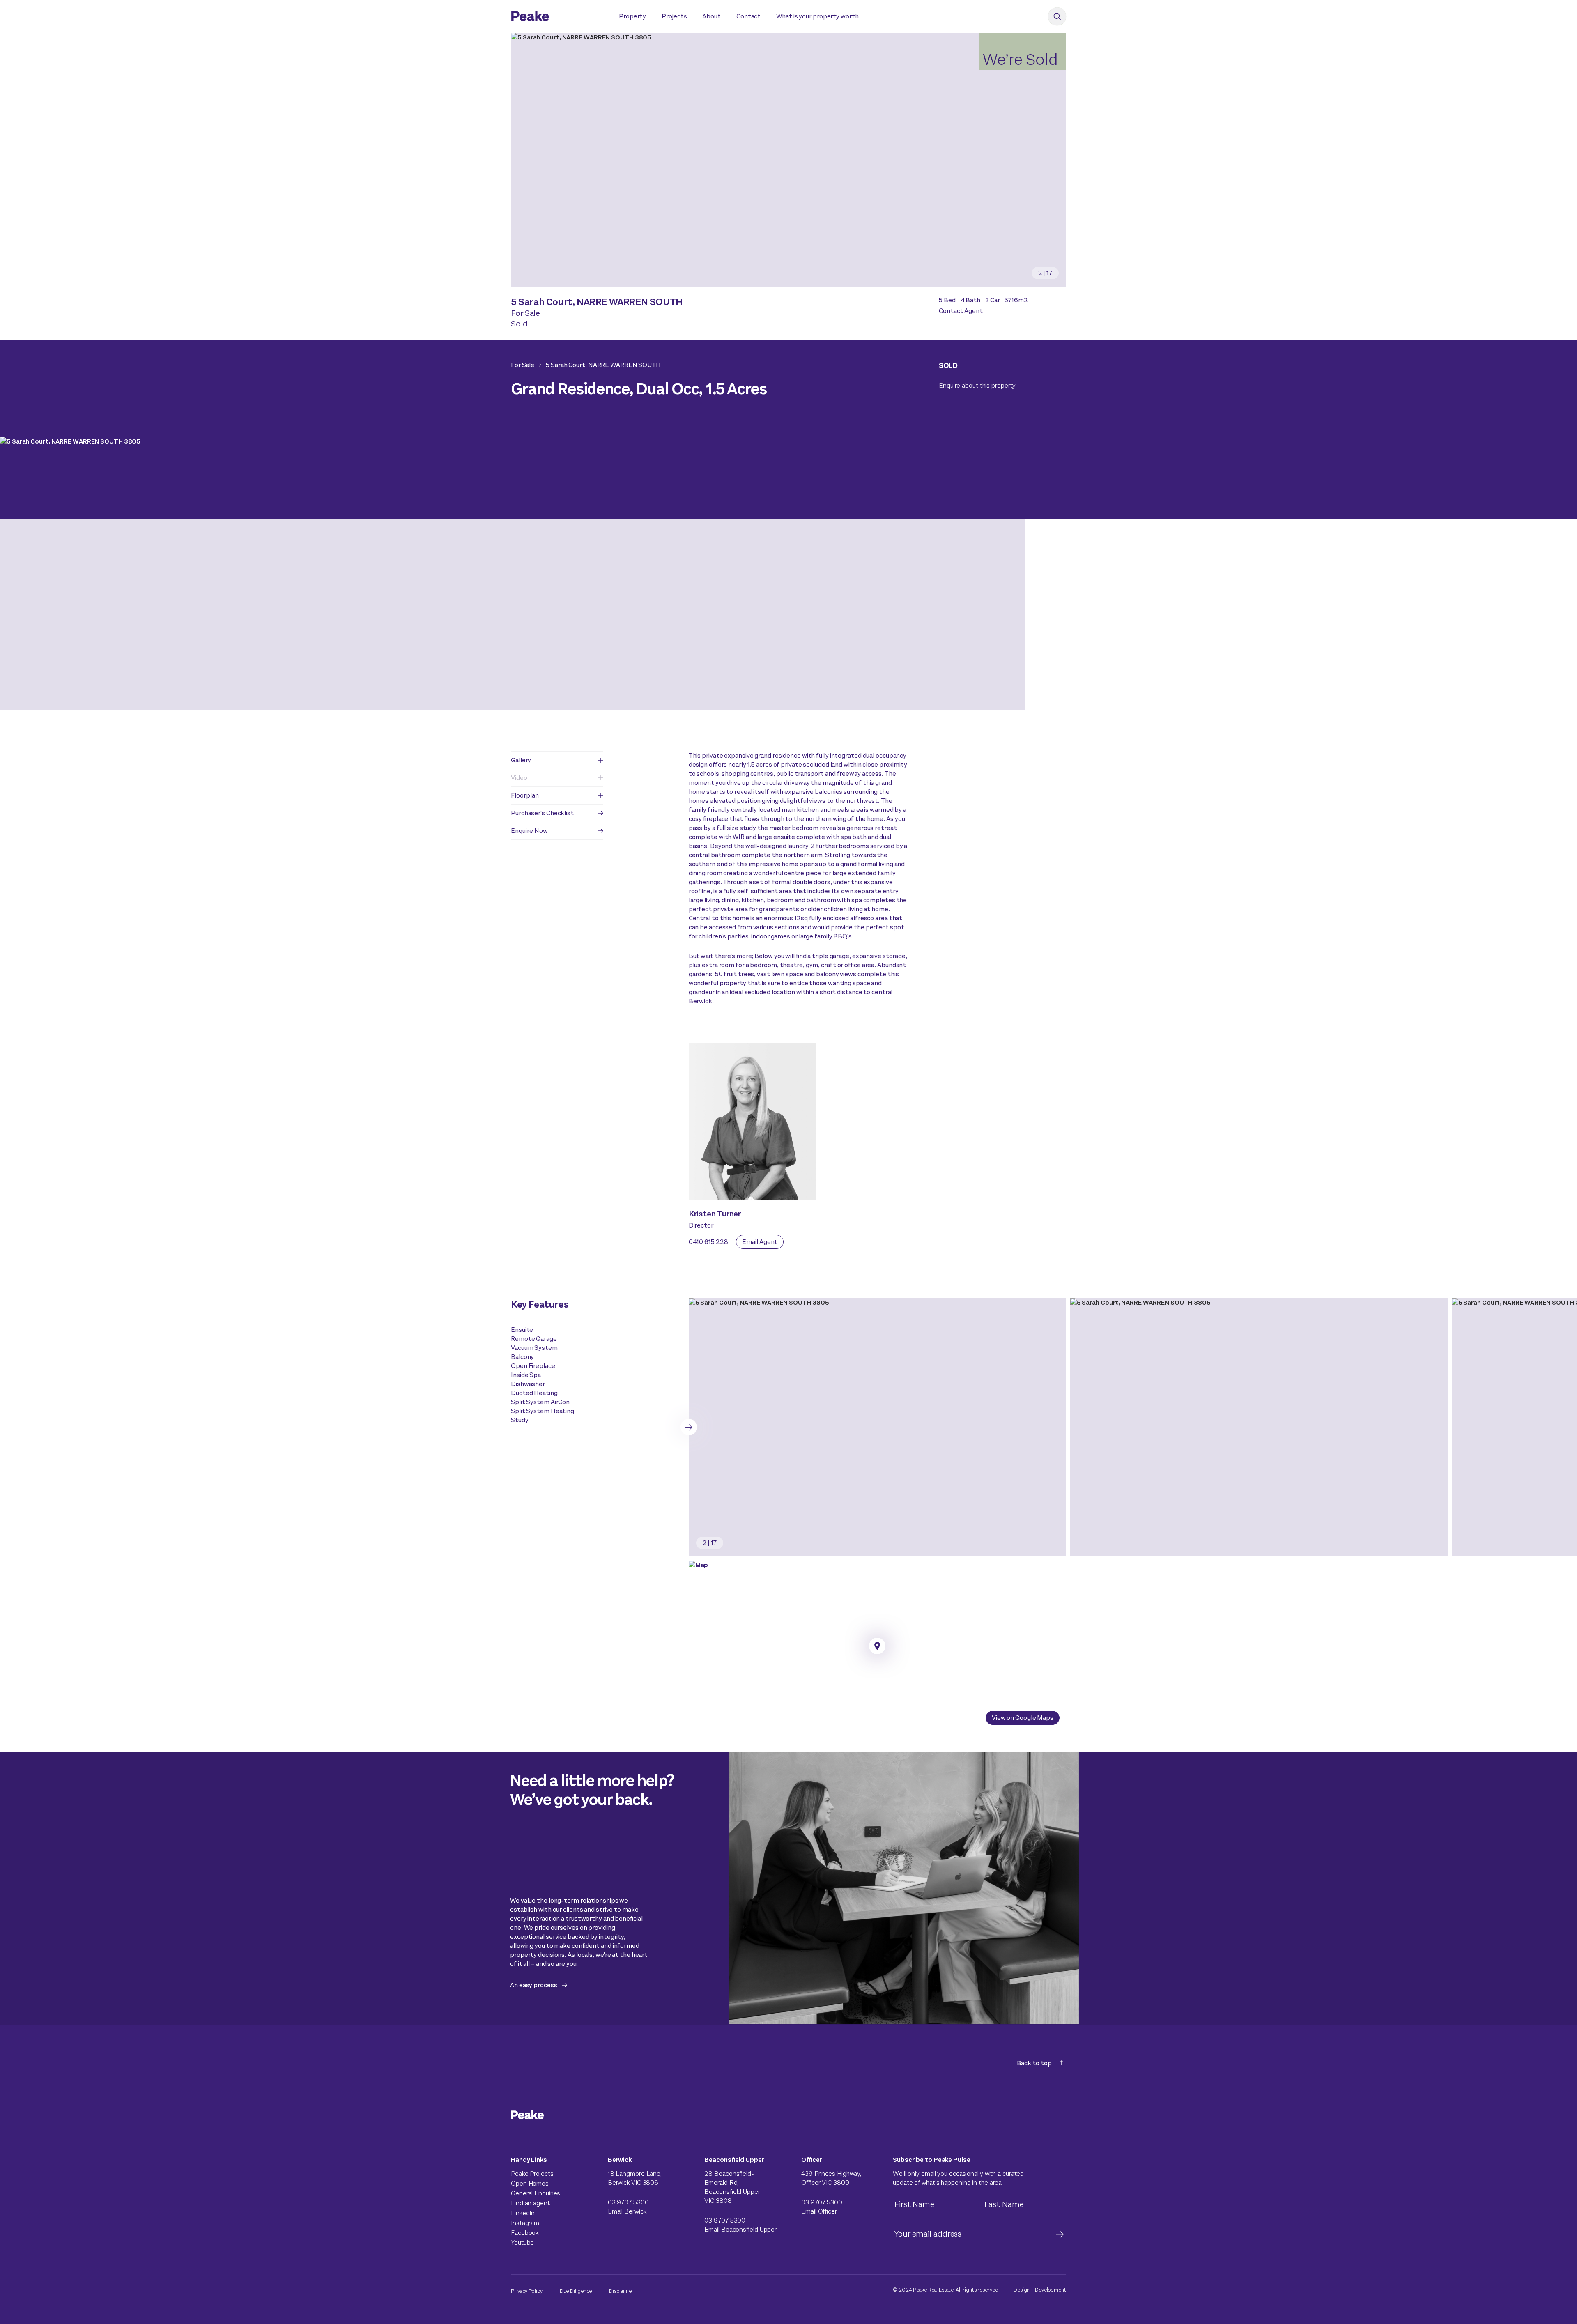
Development (1051, 2290)
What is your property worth (817, 16)
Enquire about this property (977, 385)
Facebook (525, 2233)
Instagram (525, 2223)
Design (1022, 2290)
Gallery (521, 760)
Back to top (1034, 2063)
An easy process (534, 1985)
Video (519, 778)
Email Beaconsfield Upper (740, 2229)
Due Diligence (576, 2291)
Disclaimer (621, 2291)
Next (689, 1427)
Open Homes (530, 2183)
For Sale (523, 365)
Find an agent (530, 2203)
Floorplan (525, 795)
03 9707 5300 (628, 2202)
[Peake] (557, 17)
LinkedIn (523, 2213)
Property (632, 16)
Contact (748, 16)
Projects (674, 16)
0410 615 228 (708, 1242)
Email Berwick (627, 2211)
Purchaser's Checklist (542, 813)
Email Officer (819, 2211)
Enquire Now (529, 831)
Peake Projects (532, 2173)
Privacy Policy (527, 2291)
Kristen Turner (715, 1214)
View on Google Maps (1023, 1718)
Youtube (522, 2242)
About (711, 16)
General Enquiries (536, 2193)
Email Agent (760, 1242)
